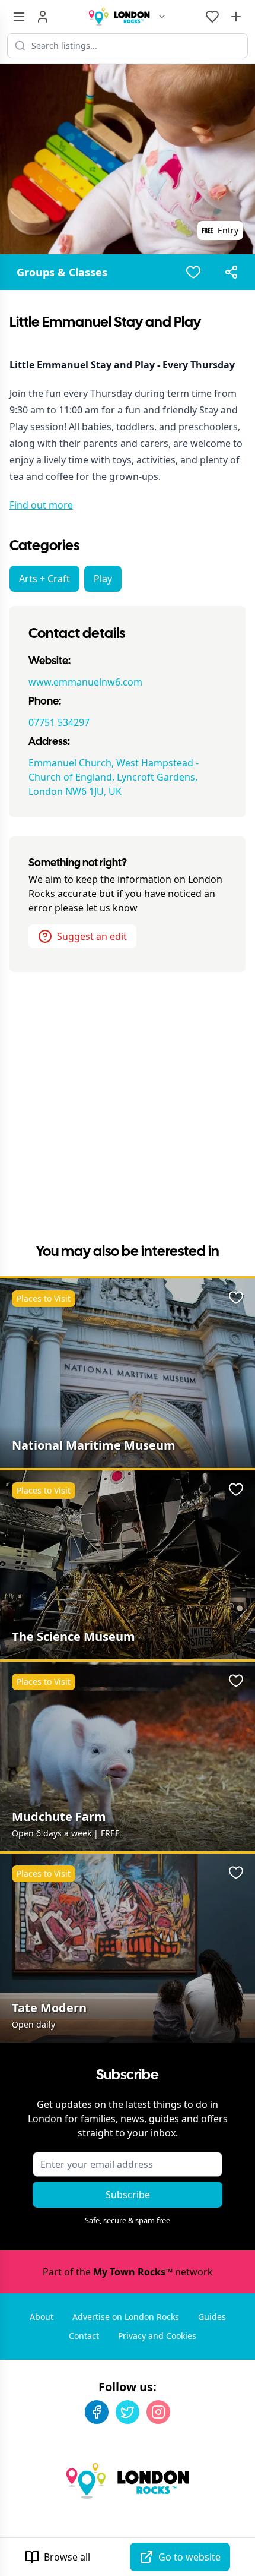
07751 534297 (59, 722)
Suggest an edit (92, 936)
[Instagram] (158, 2412)
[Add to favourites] (193, 272)
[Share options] (231, 272)
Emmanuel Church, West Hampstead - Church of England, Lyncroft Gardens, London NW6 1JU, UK (114, 777)
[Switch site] (162, 17)
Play (103, 579)
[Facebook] (97, 2412)
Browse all (67, 2557)
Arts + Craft (44, 579)
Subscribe (128, 2195)
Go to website (189, 2557)
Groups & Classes (62, 272)
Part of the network (128, 2272)
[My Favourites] (212, 17)
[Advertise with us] (236, 17)
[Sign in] (43, 17)
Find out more (41, 505)
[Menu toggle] (19, 17)
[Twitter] (128, 2412)
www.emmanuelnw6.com (85, 682)
